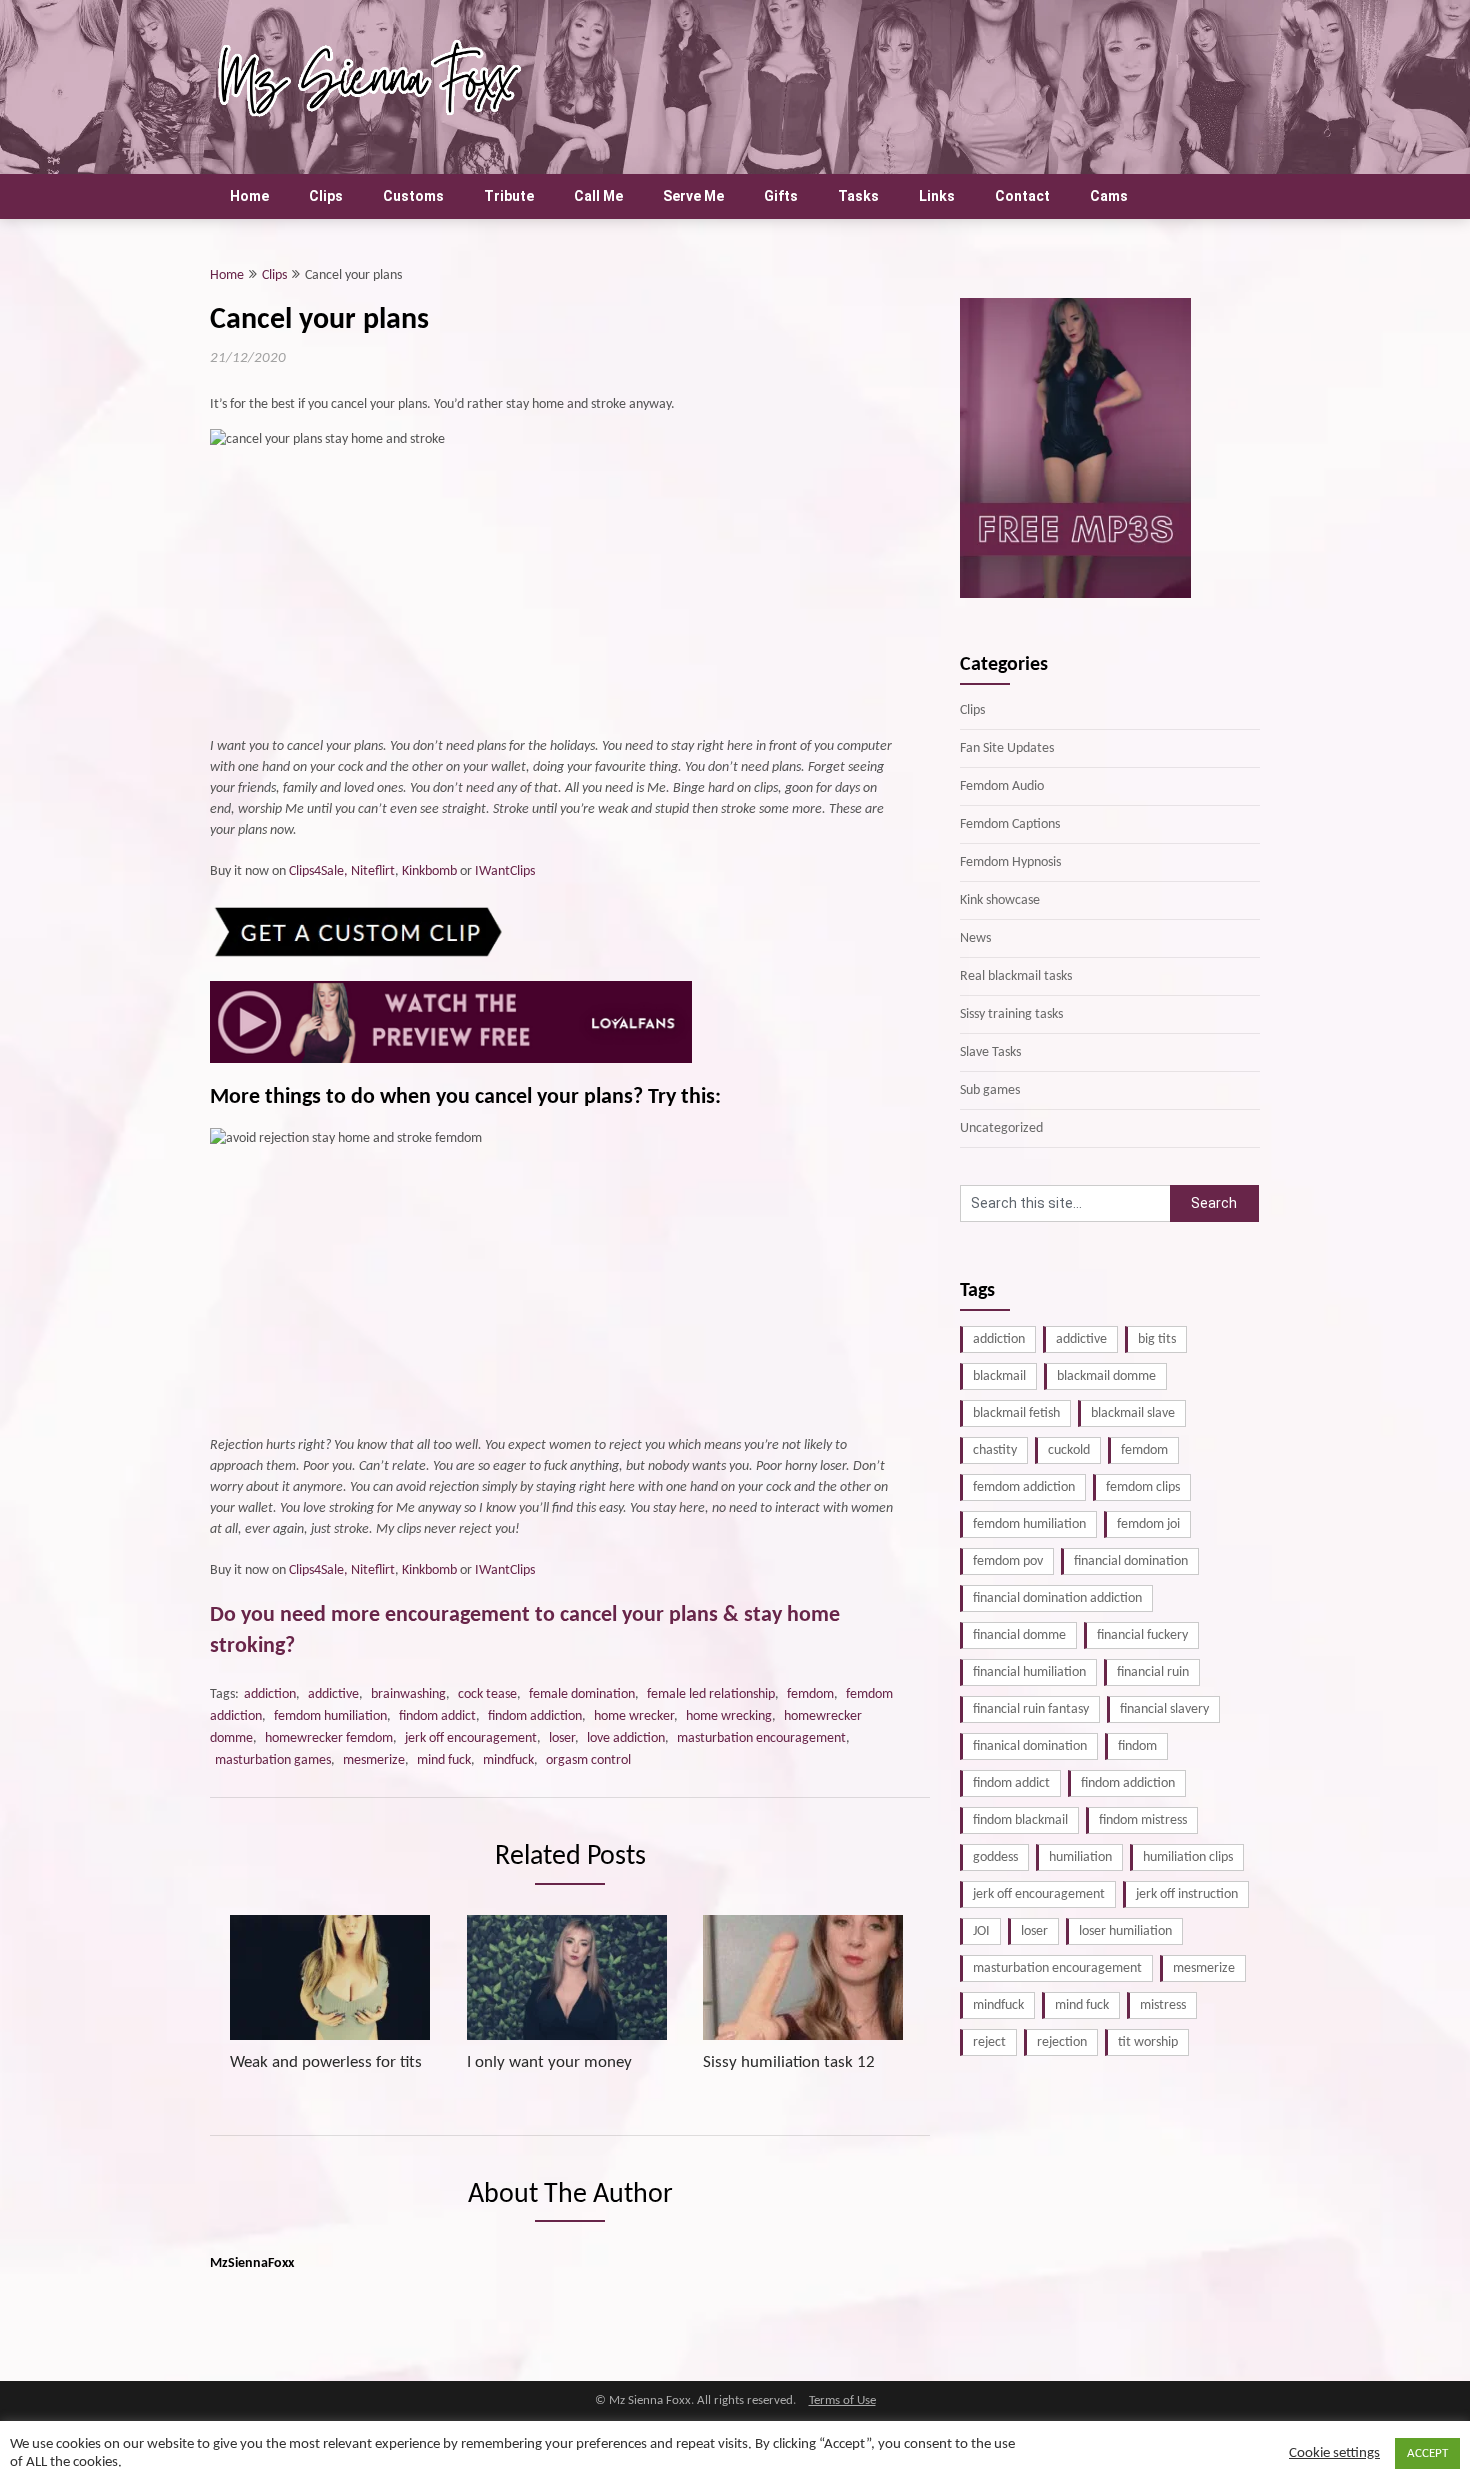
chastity (995, 1450)
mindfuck (508, 1760)
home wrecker (634, 1716)
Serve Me (693, 196)
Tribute (509, 196)
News (975, 938)
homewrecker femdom (329, 1738)
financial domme (1019, 1635)
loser (562, 1738)
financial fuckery (1142, 1635)
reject (989, 2042)
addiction (270, 1694)
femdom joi (1148, 1524)
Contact (1022, 196)
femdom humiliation (330, 1716)
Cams (1109, 196)
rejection (1062, 2042)
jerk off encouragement (471, 1738)
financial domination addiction (1057, 1598)
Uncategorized (1001, 1128)
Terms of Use (842, 2401)
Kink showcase (1000, 900)
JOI (981, 1931)
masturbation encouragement (761, 1738)
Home (249, 196)
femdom (810, 1694)
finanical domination (1030, 1746)
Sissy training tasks (1011, 1014)
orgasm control (588, 1760)
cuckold (1069, 1450)
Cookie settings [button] (1334, 2453)
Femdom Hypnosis (1010, 862)
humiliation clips (1188, 1857)
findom (1137, 1746)
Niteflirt (373, 871)
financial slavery (1164, 1709)
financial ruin (1153, 1672)
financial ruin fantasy (1031, 1709)
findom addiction (535, 1716)
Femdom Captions (1010, 824)
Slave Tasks (990, 1052)
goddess (995, 1857)
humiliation (1080, 1857)
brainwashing (408, 1694)
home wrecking (729, 1716)
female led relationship (711, 1694)
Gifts (781, 196)
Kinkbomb (429, 871)
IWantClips (505, 871)
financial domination (1131, 1561)
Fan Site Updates (1007, 748)
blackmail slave (1133, 1413)
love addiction (626, 1738)
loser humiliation (1125, 1931)
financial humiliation (1029, 1672)
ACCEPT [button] (1427, 2453)
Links (937, 196)
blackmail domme (1106, 1376)
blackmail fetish (1016, 1413)
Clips (326, 196)
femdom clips (1143, 1487)
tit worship (1148, 2042)
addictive (333, 1694)
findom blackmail (1020, 1820)
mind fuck (444, 1760)
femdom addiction (1024, 1487)
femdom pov (1008, 1561)
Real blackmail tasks (1016, 976)
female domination (582, 1694)
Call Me (598, 196)
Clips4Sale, (318, 871)
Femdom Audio (1002, 786)
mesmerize (374, 1760)
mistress (1163, 2005)
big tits (1157, 1339)
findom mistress (1143, 1820)
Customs (413, 196)
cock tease (487, 1694)
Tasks (858, 196)
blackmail (999, 1376)
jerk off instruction (1187, 1894)
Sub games (990, 1090)
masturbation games (273, 1760)
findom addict (437, 1716)
